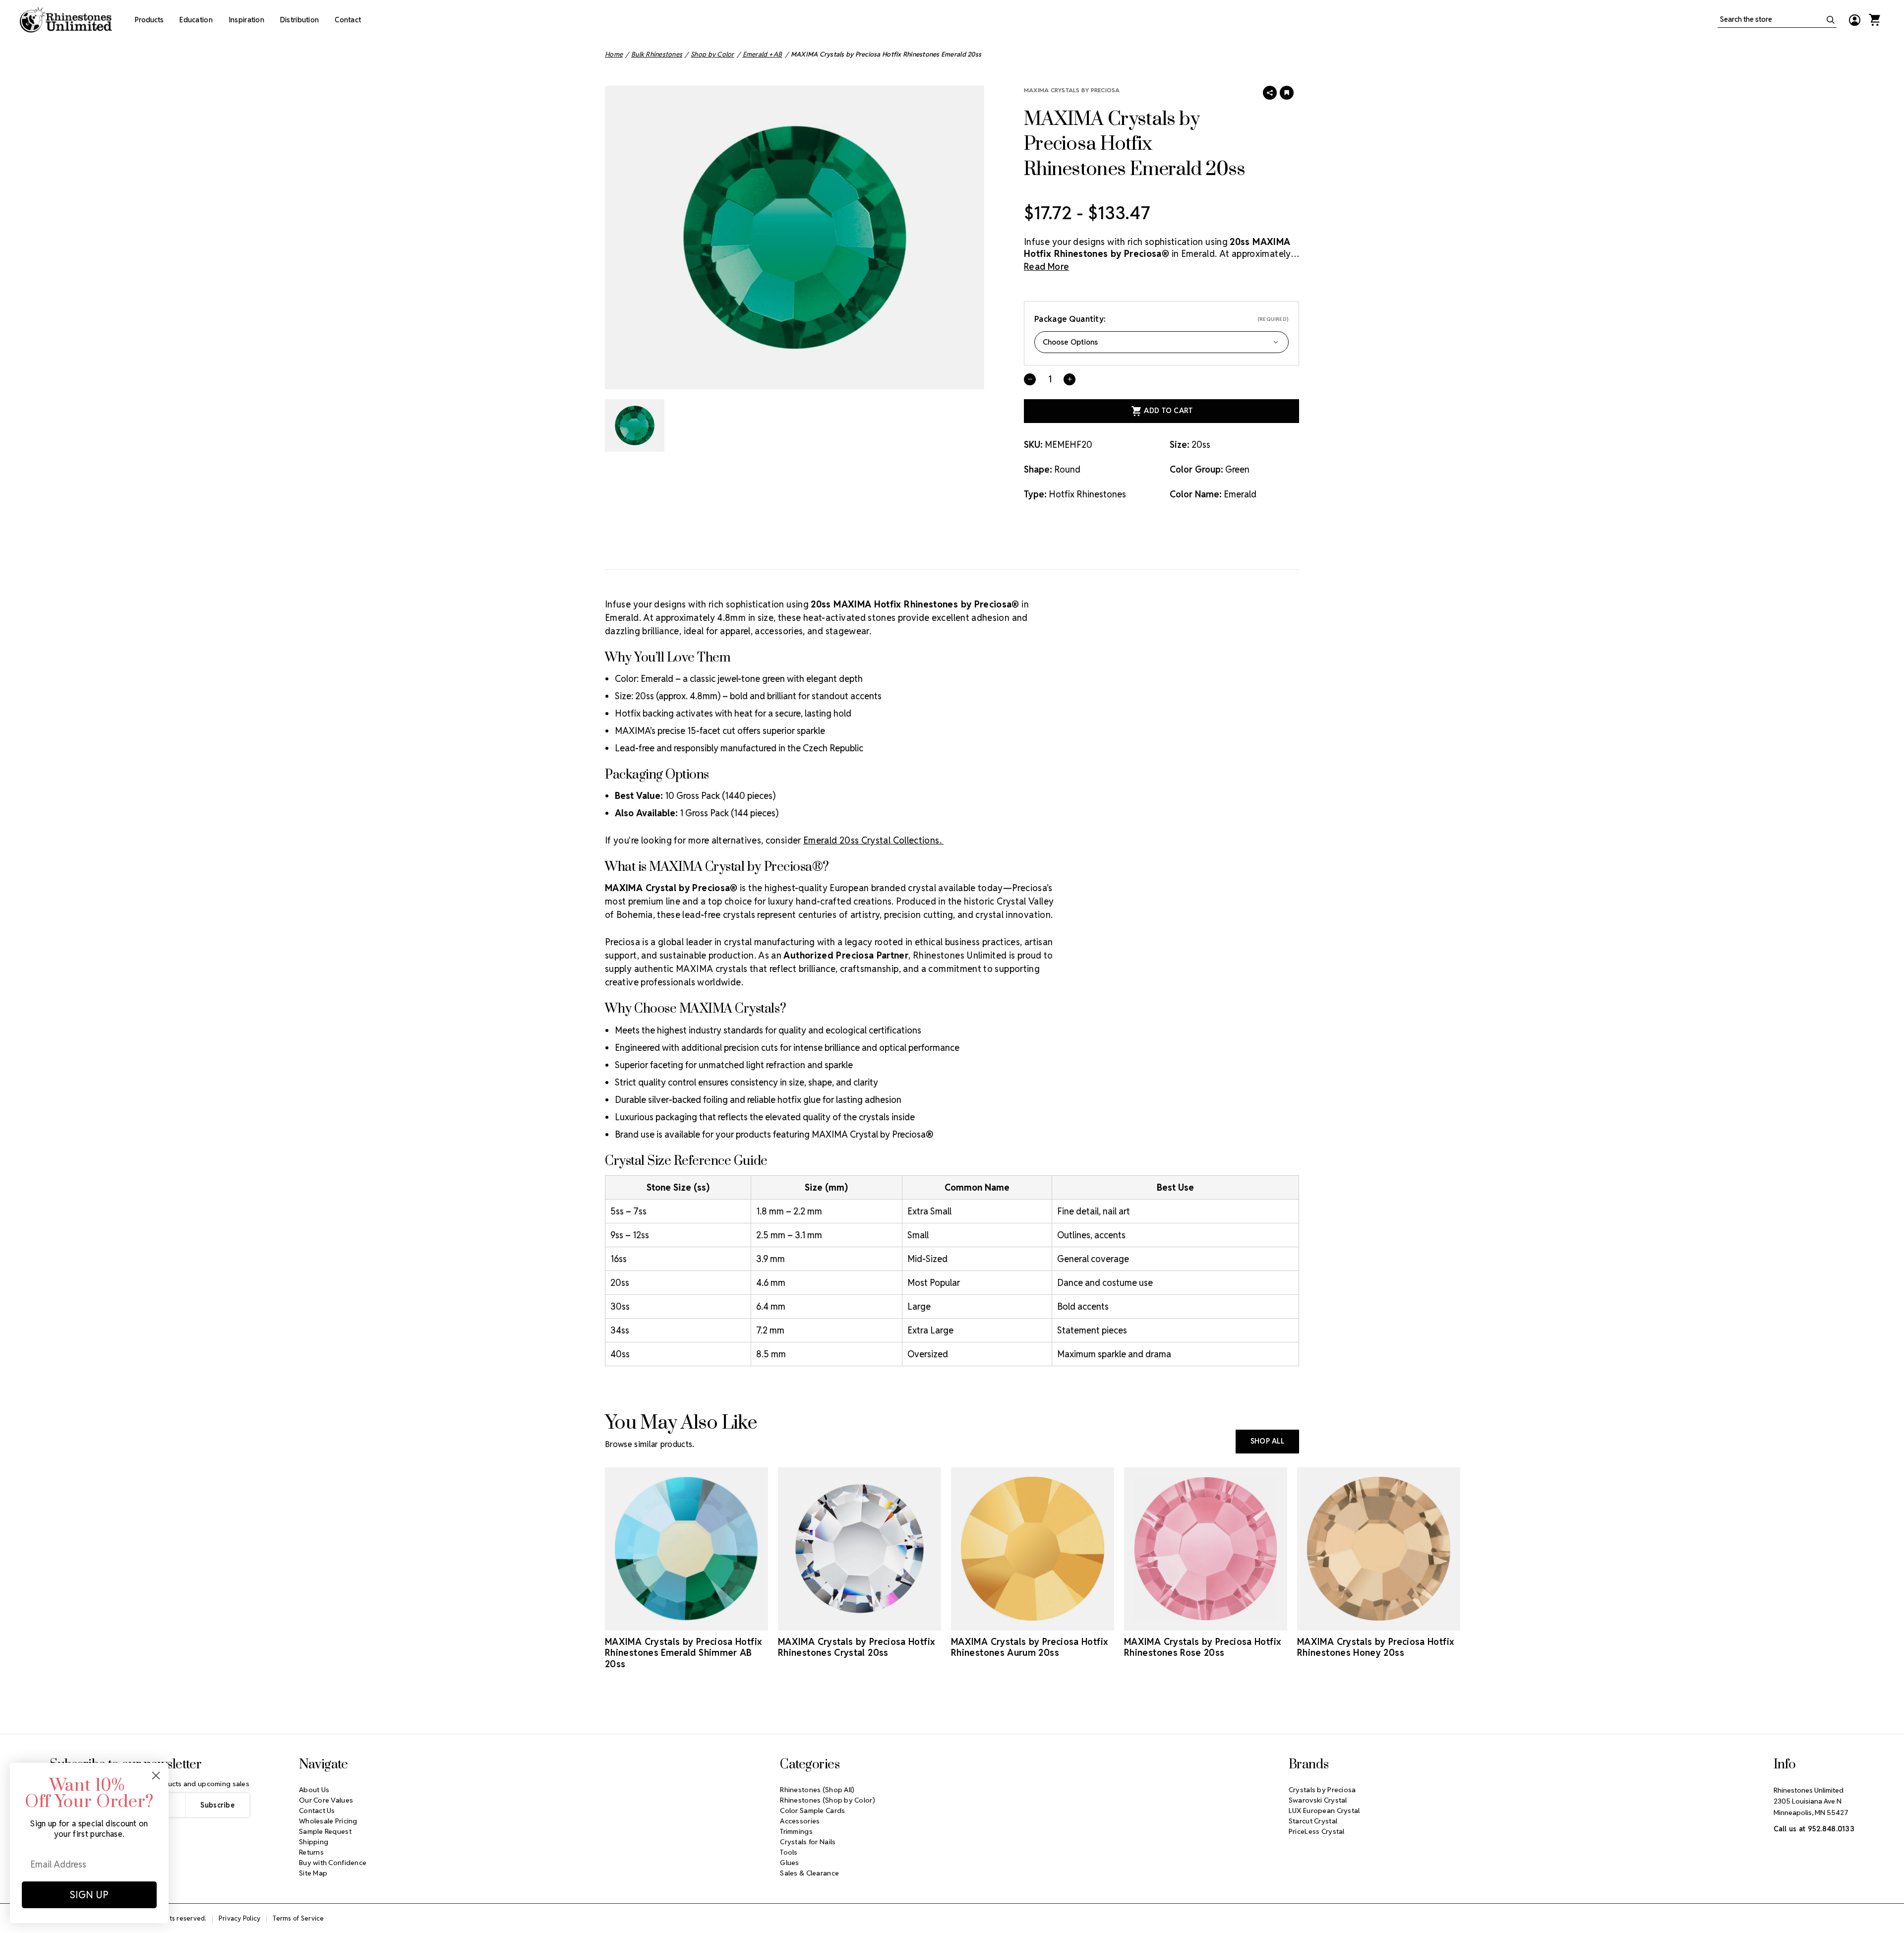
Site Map (313, 1873)
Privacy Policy (240, 1918)
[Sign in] (1854, 20)
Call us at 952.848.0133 (1814, 1829)
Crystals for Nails (808, 1842)
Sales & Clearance (809, 1873)
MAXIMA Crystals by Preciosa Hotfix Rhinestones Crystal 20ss (856, 1647)
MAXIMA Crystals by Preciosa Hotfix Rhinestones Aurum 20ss (1029, 1647)
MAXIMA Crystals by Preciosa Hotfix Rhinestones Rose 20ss (1202, 1647)
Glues (789, 1863)
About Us (314, 1790)
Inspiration (246, 20)
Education (196, 20)
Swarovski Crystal (1318, 1800)
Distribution (299, 20)
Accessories (800, 1821)
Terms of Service (298, 1918)
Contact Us (317, 1811)
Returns (311, 1852)
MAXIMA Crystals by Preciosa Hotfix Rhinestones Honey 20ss (1375, 1647)
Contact (348, 20)
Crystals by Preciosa (1322, 1790)
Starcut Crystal (1313, 1821)
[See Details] (687, 1622)
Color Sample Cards (812, 1811)
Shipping (314, 1842)
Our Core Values (326, 1800)
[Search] (1831, 20)
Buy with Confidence (333, 1863)
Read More (1046, 267)
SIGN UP (89, 1895)
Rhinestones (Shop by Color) (828, 1800)
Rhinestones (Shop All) (817, 1790)
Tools (789, 1852)
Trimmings (796, 1831)
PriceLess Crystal (1317, 1831)
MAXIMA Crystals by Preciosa (1072, 90)
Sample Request (325, 1831)
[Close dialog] (156, 1776)
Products (149, 20)
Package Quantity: (1161, 319)
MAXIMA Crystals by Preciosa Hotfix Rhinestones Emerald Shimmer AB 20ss (683, 1653)
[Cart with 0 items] (1874, 20)
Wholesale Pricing (328, 1821)
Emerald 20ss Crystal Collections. (873, 840)
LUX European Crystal (1324, 1811)
